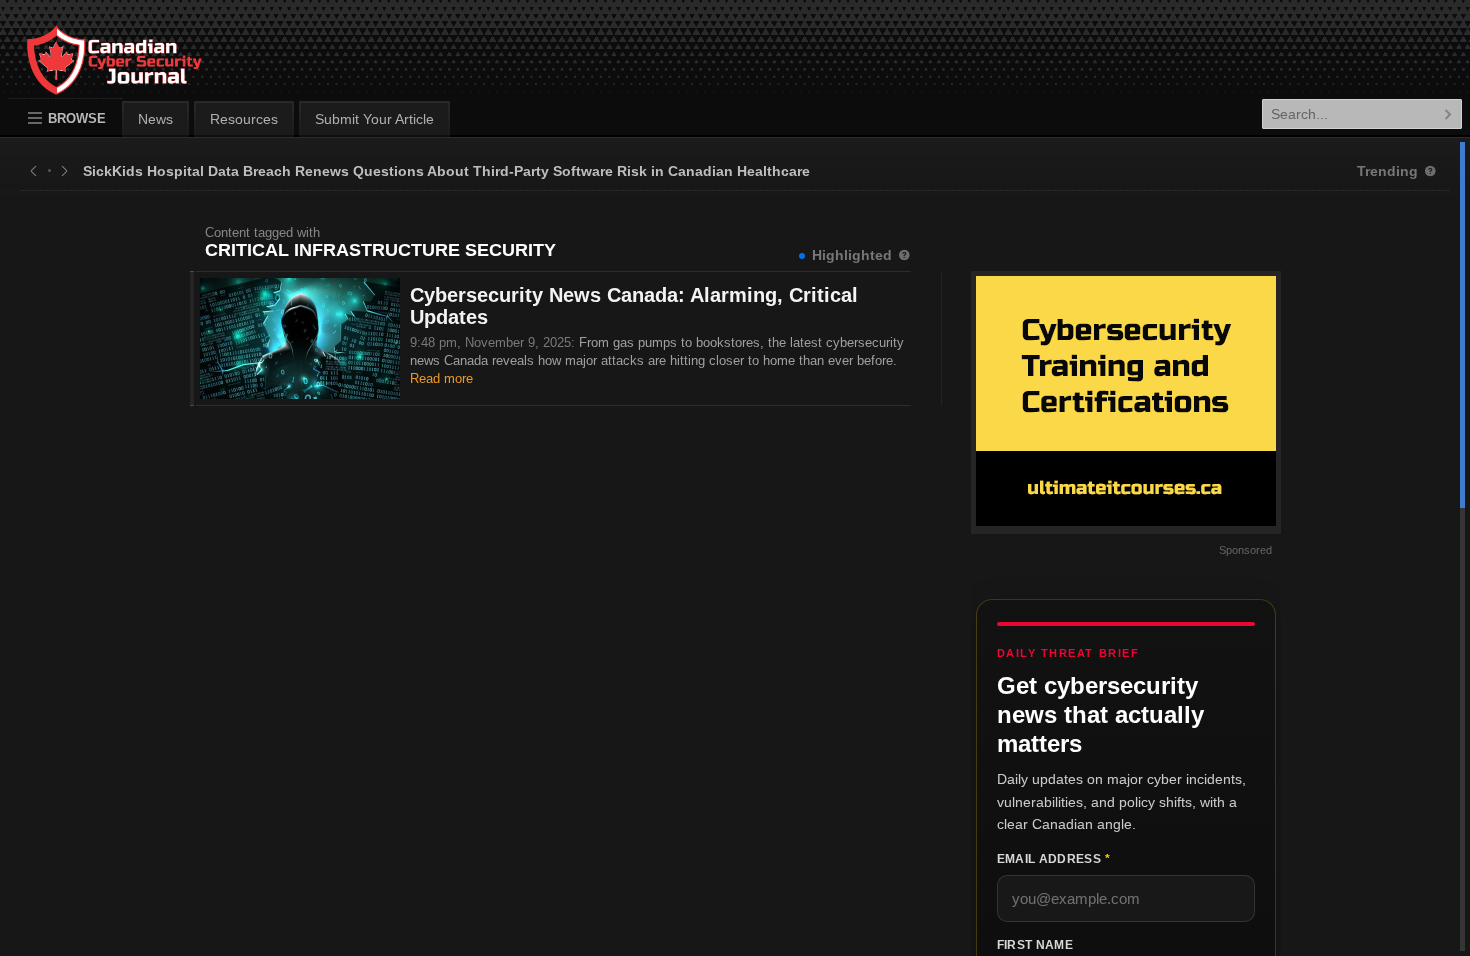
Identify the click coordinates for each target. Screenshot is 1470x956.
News (155, 119)
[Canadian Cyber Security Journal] (93, 76)
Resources (244, 119)
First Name (1035, 945)
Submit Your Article (374, 119)
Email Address (1053, 859)
